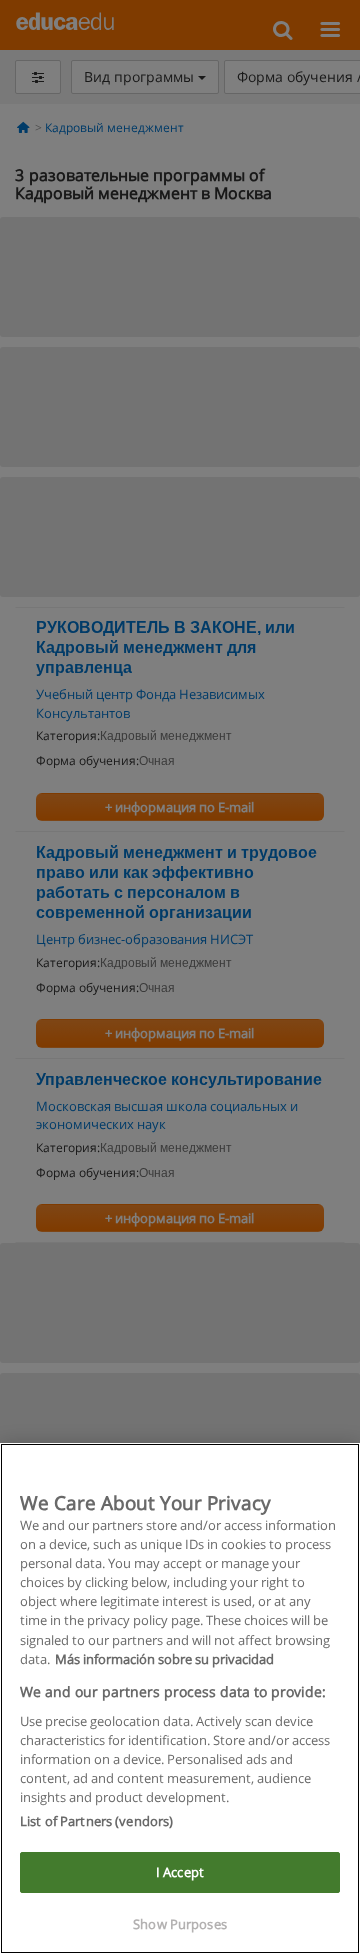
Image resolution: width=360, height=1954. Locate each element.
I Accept (180, 1872)
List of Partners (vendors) (96, 1821)
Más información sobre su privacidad (164, 1659)
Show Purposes (180, 1924)
